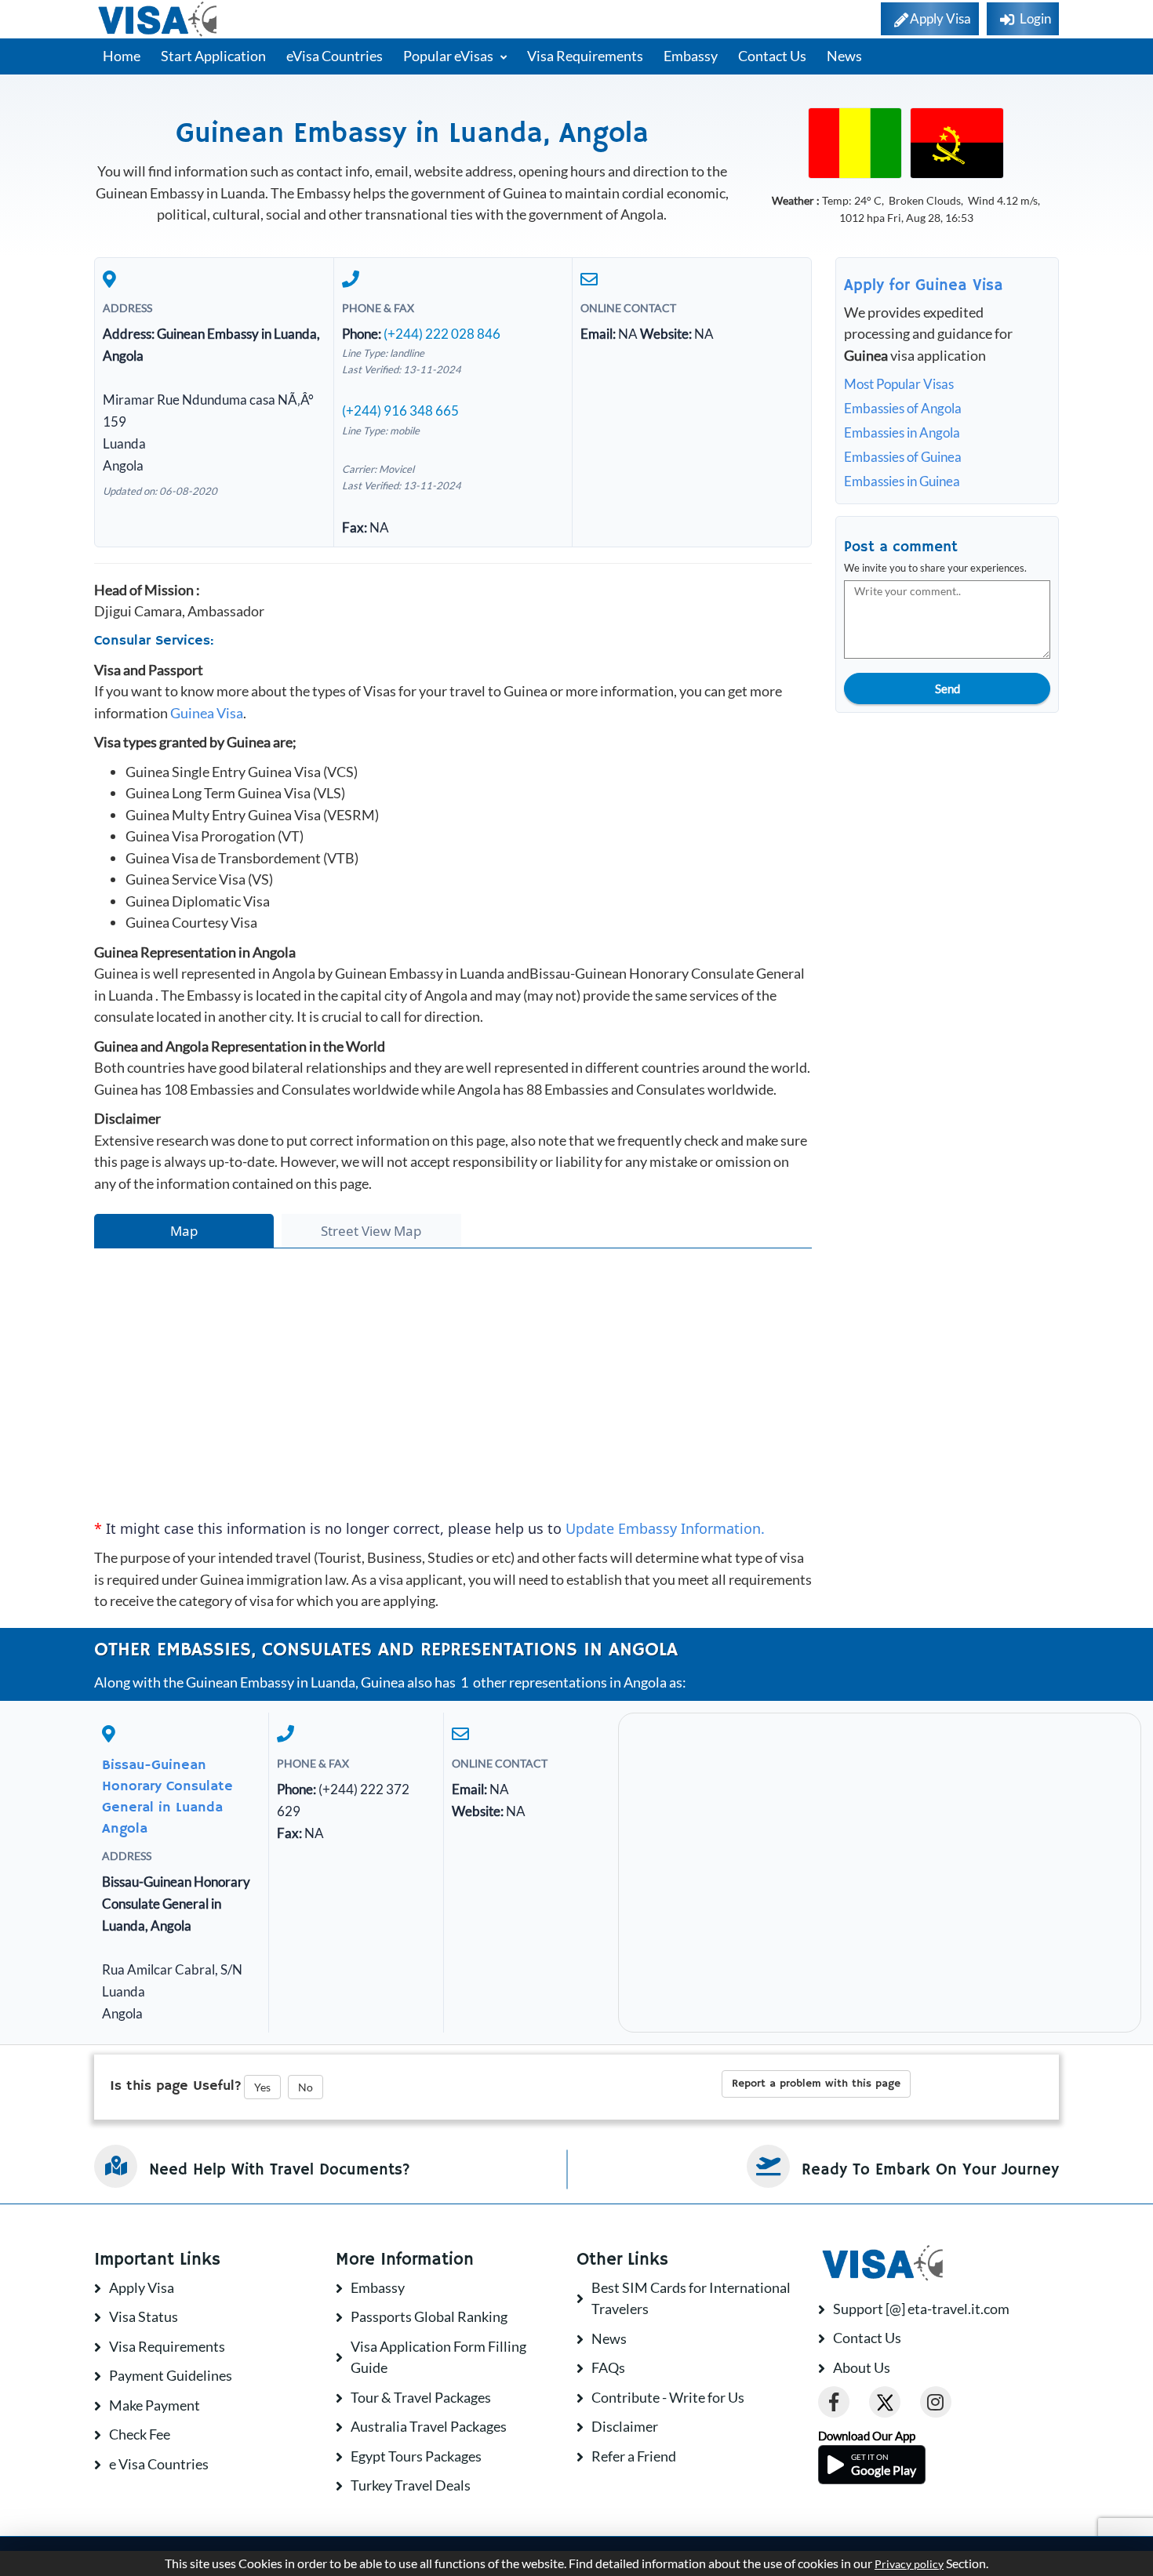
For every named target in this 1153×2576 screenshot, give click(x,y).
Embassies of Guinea (903, 457)
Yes (262, 2087)
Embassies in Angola (902, 432)
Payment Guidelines (171, 2375)
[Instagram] (936, 2402)
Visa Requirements (585, 56)
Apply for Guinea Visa (924, 286)
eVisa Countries (335, 56)
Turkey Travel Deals (411, 2485)
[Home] (159, 19)
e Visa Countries (159, 2464)
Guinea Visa (207, 713)
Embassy (691, 56)
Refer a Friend (634, 2456)
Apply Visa (142, 2287)
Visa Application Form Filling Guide (438, 2357)
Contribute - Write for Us (668, 2397)
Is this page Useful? (176, 2086)
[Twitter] (885, 2402)
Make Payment (155, 2405)
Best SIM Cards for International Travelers (691, 2298)
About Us (862, 2367)
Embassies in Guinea (902, 481)
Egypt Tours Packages (416, 2456)
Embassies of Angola (903, 408)
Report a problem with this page (816, 2084)
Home (122, 56)
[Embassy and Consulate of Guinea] (855, 142)
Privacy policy (909, 2564)
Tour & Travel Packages (421, 2397)
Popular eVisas (449, 56)
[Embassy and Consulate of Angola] (957, 142)
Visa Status (144, 2316)
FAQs (608, 2367)
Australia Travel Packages (429, 2426)
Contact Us (772, 56)
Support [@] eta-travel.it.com (921, 2309)
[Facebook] (834, 2402)
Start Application (213, 56)
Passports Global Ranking (429, 2316)
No (306, 2087)
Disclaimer (625, 2426)
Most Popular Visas (899, 384)
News (844, 56)
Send (947, 689)
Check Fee (140, 2434)
